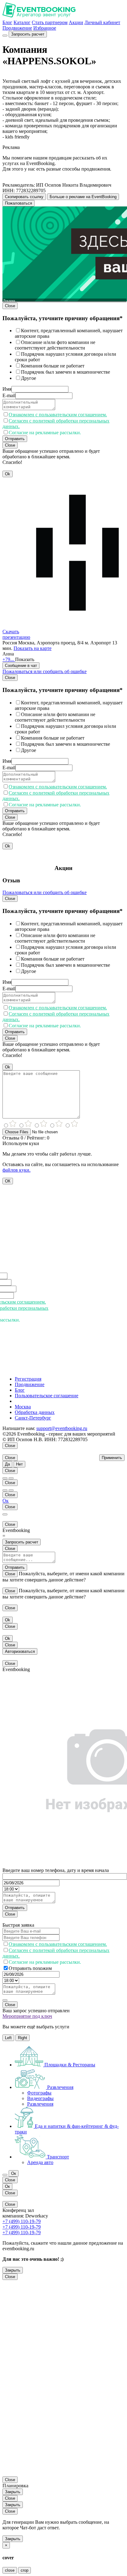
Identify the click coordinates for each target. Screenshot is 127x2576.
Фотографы (39, 2093)
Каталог (22, 22)
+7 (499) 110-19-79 (22, 2221)
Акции (76, 22)
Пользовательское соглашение (47, 1396)
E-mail (9, 395)
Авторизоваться (20, 1651)
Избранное (45, 28)
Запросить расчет (28, 34)
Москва (23, 1407)
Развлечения (40, 2104)
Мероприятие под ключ (27, 2016)
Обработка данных (35, 1412)
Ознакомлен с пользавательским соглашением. (58, 415)
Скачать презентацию (16, 634)
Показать (25, 659)
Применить (112, 1458)
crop (25, 2570)
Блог (7, 22)
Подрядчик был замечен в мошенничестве (66, 372)
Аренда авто (40, 2162)
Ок (6, 1501)
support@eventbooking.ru (62, 1428)
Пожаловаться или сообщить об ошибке (45, 671)
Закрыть (13, 2270)
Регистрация (28, 1379)
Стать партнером (50, 22)
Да (7, 1464)
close (10, 2570)
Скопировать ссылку (24, 197)
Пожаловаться (18, 203)
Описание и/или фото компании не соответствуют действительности (55, 345)
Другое (29, 378)
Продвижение (17, 28)
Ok (8, 474)
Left (8, 2038)
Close (10, 306)
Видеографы (40, 2098)
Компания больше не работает (53, 366)
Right (23, 2038)
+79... (9, 659)
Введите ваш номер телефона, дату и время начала (56, 1870)
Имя (7, 389)
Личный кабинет (102, 22)
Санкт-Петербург (33, 1418)
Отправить (15, 439)
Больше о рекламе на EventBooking (83, 197)
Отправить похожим (30, 1968)
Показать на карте (33, 648)
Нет (19, 1464)
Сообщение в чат (21, 666)
